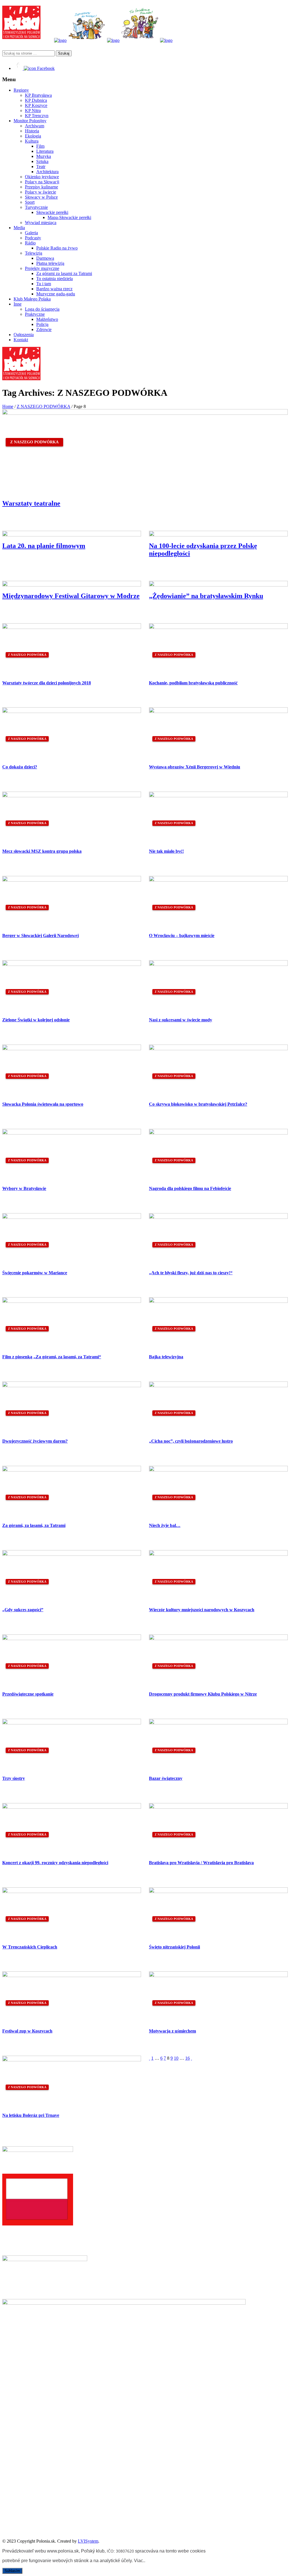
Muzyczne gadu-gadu (56, 294)
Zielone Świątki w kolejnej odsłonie (36, 1020)
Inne (18, 304)
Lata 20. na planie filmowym (44, 546)
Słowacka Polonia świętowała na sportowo (43, 1104)
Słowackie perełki (52, 212)
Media (19, 228)
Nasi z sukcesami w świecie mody (181, 1020)
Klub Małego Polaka (32, 299)
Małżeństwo (47, 319)
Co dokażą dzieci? (20, 767)
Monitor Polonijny (30, 121)
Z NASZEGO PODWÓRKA (43, 406)
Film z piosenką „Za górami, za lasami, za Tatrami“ (52, 1357)
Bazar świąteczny (166, 1778)
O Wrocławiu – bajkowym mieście (182, 935)
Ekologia (33, 136)
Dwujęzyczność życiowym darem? (35, 1441)
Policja (42, 324)
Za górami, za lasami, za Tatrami (34, 1525)
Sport (30, 202)
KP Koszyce (36, 105)
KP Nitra (33, 110)
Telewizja (34, 253)
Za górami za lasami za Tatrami (64, 273)
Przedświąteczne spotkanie (28, 1694)
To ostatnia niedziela (55, 279)
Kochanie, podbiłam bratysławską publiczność (193, 683)
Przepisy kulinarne (41, 187)
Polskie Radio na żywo (57, 248)
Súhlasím (12, 2571)
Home (8, 406)
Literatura (45, 151)
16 (187, 2058)
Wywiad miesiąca (41, 223)
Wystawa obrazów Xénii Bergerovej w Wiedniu (195, 767)
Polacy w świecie (40, 192)
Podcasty (33, 238)
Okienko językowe (42, 177)
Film (40, 146)
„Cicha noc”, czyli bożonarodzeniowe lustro (191, 1441)
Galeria (31, 233)
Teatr (41, 166)
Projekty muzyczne (42, 268)
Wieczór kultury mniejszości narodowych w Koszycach (202, 1610)
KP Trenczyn (37, 116)
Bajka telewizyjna (166, 1357)
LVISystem (88, 2541)
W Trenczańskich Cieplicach (30, 1947)
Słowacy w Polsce (41, 197)
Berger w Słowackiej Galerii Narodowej (40, 935)
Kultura (32, 141)
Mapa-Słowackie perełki (69, 217)
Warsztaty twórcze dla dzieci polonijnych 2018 (47, 683)
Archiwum (35, 126)
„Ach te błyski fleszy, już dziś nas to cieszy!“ (191, 1273)
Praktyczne (35, 314)
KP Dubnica (36, 100)
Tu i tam (44, 284)
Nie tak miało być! (166, 851)
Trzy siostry (14, 1778)
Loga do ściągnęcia (42, 309)
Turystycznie (36, 207)
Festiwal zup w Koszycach (27, 2031)
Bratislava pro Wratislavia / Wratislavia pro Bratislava (201, 1863)
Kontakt (21, 340)
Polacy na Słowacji (42, 182)
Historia (32, 131)
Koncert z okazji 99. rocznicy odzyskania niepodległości (55, 1863)
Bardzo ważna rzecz (54, 289)
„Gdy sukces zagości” (23, 1610)
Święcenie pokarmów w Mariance (35, 1273)
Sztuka (42, 161)
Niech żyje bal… (165, 1525)
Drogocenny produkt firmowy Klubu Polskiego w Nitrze (203, 1694)
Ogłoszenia (24, 335)
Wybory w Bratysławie (24, 1188)
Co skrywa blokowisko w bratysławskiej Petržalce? (198, 1104)
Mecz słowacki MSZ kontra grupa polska (42, 851)
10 (176, 2058)
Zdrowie (44, 329)
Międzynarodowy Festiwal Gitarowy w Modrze (71, 596)
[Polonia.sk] (21, 37)
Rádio (30, 243)
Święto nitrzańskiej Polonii (174, 1947)
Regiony (21, 90)
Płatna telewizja (50, 263)
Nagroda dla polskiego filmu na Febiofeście (190, 1188)
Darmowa (45, 258)
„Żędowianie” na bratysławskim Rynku (206, 596)
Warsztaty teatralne (31, 503)
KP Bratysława (38, 95)
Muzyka (44, 156)
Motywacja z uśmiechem (172, 2031)
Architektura (47, 172)
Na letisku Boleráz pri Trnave (31, 2115)
